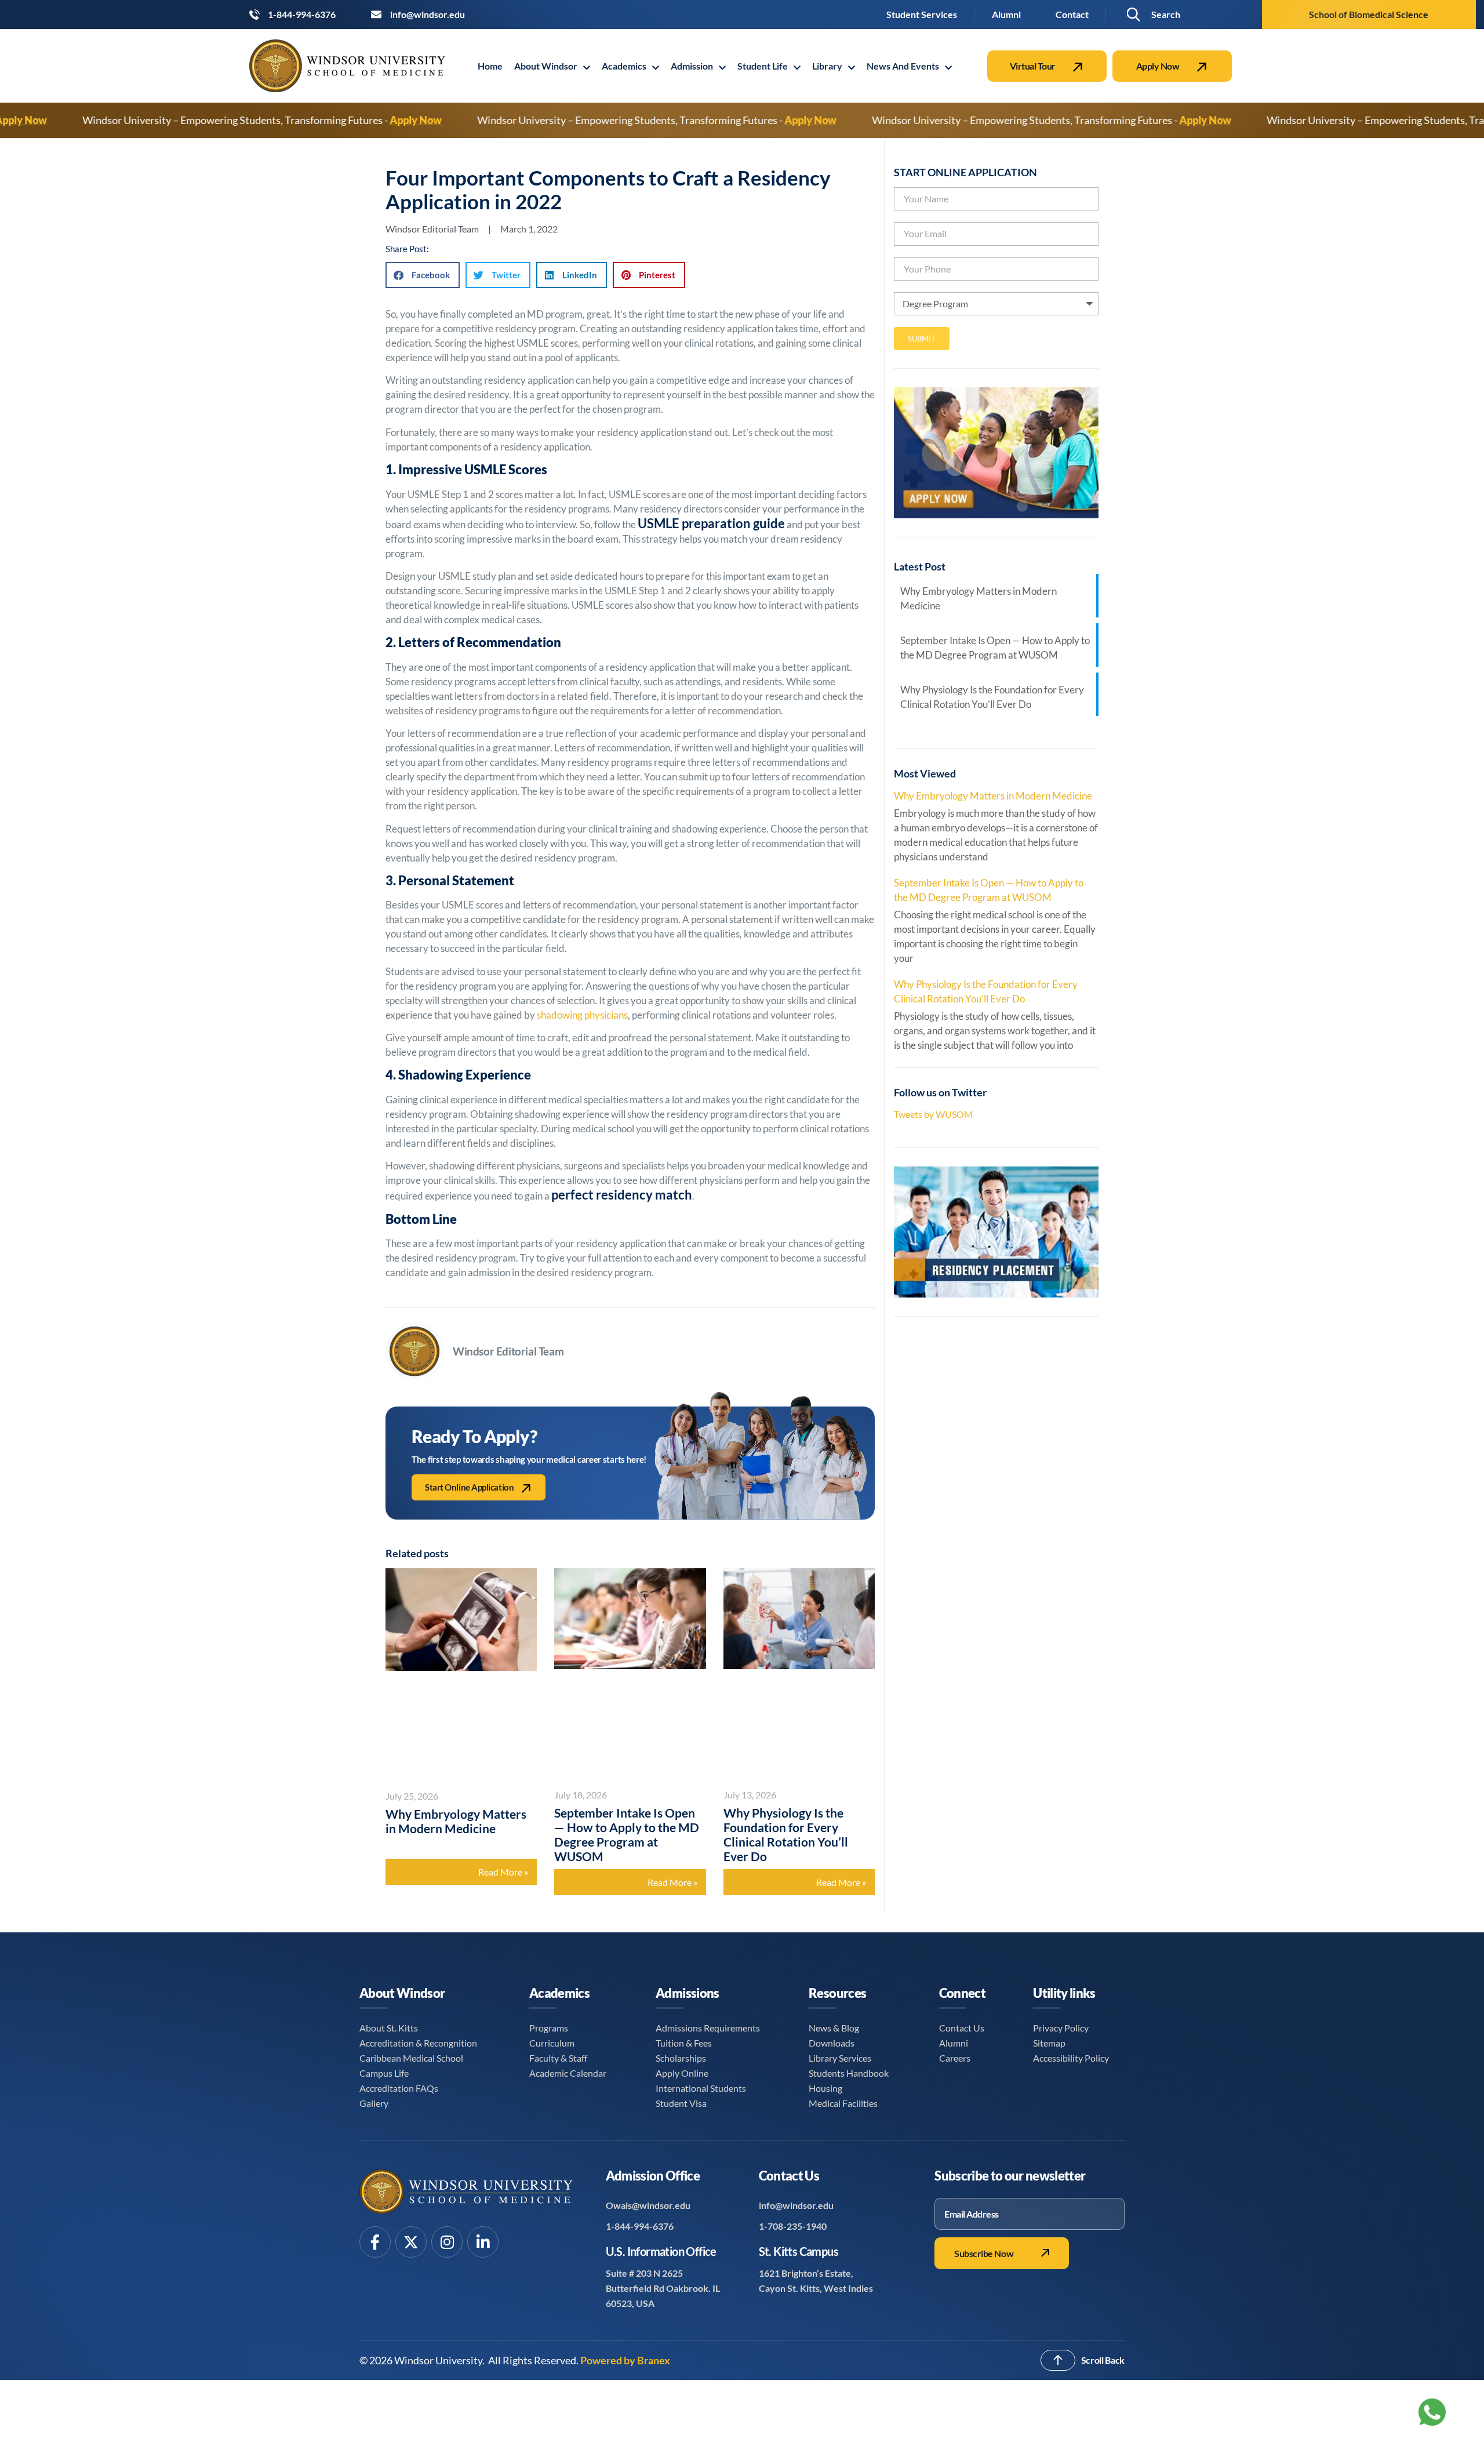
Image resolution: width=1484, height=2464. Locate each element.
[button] (1153, 15)
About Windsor (546, 66)
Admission (692, 66)
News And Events (903, 66)
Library (827, 66)
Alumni (1006, 14)
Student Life (763, 66)
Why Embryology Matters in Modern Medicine (456, 1821)
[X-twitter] (411, 2242)
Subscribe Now (984, 2253)
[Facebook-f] (375, 2242)
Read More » (503, 1872)
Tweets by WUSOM (933, 1114)
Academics (624, 66)
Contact (1072, 14)
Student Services (922, 14)
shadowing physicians (582, 1015)
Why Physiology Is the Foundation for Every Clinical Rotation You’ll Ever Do (786, 1834)
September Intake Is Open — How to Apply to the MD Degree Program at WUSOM (627, 1834)
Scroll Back (1103, 2360)
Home (490, 66)
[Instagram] (447, 2242)
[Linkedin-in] (483, 2242)
